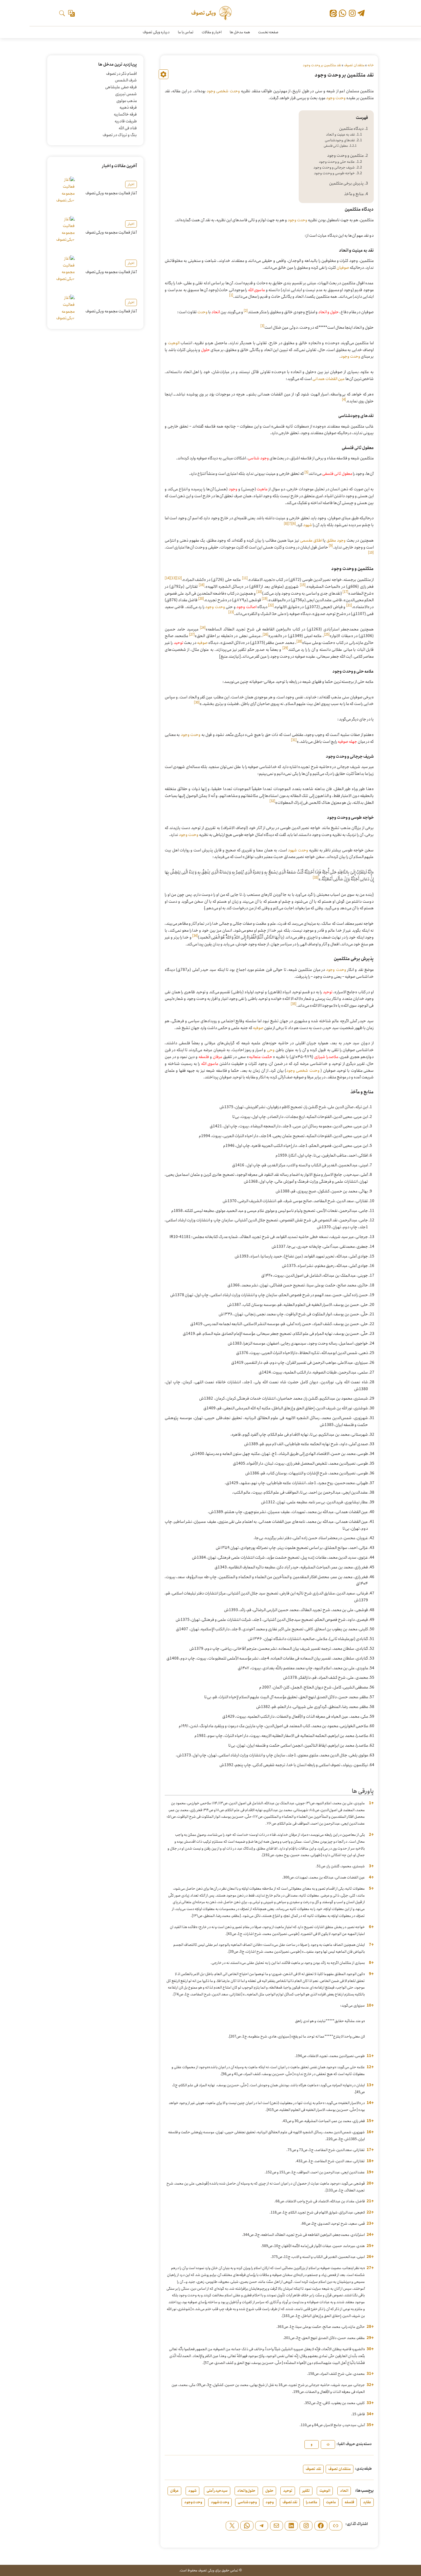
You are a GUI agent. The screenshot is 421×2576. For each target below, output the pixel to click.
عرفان (218, 1057)
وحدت (202, 312)
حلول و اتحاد (328, 312)
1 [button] (371, 1803)
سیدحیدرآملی (217, 2491)
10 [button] (370, 2005)
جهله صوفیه (347, 742)
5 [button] (371, 1889)
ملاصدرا (312, 2502)
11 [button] (370, 2056)
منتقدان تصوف (354, 65)
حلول (205, 350)
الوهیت (174, 343)
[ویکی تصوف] (211, 13)
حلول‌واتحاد (246, 2491)
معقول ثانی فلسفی (336, 146)
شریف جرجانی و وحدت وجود (334, 168)
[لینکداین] (291, 2526)
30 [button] (370, 2349)
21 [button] (370, 2201)
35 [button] (370, 2425)
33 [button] (370, 2403)
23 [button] (370, 2224)
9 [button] (371, 1974)
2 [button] (371, 1835)
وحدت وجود (336, 98)
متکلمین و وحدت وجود (345, 156)
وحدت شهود (298, 850)
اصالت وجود (246, 607)
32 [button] (370, 2385)
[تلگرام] (361, 14)
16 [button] (370, 2132)
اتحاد (216, 312)
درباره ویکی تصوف (156, 32)
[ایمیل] (277, 2526)
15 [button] (370, 2121)
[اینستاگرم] (306, 2526)
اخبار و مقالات (212, 32)
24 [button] (370, 2235)
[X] (232, 2526)
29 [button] (370, 2338)
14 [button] (370, 2103)
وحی (271, 1050)
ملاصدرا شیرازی (326, 1057)
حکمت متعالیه (261, 1057)
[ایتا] (333, 14)
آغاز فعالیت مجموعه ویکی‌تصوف (111, 193)
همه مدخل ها (240, 32)
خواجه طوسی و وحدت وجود (334, 173)
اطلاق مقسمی (311, 540)
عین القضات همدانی (329, 379)
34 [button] (370, 2414)
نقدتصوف (290, 2502)
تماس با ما (186, 32)
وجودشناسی (247, 2502)
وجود (233, 489)
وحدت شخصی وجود (223, 91)
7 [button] (371, 1945)
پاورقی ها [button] (363, 1791)
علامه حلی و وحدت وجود (337, 162)
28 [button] (370, 2327)
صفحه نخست (268, 32)
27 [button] (370, 2268)
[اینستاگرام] (352, 13)
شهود (308, 525)
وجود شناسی (258, 458)
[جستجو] (62, 13)
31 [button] (370, 2374)
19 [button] (370, 2172)
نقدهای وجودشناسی (340, 140)
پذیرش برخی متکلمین (346, 183)
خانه (371, 65)
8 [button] (371, 1963)
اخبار (131, 184)
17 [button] (370, 2150)
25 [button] (370, 2246)
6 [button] (371, 1927)
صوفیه (202, 643)
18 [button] (370, 2161)
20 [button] (370, 2183)
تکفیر (306, 2491)
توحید (178, 643)
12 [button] (370, 2067)
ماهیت (262, 489)
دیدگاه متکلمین (351, 129)
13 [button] (370, 2085)
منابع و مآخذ (354, 194)
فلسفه (204, 1057)
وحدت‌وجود (193, 2502)
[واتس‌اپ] (343, 13)
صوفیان (343, 268)
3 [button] (371, 1866)
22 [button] (370, 2212)
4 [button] (371, 1877)
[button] (231, 297)
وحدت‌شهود (220, 2502)
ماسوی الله (257, 290)
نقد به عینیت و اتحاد (340, 135)
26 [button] (370, 2257)
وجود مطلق (336, 540)
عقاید (367, 2502)
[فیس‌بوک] (321, 2526)
